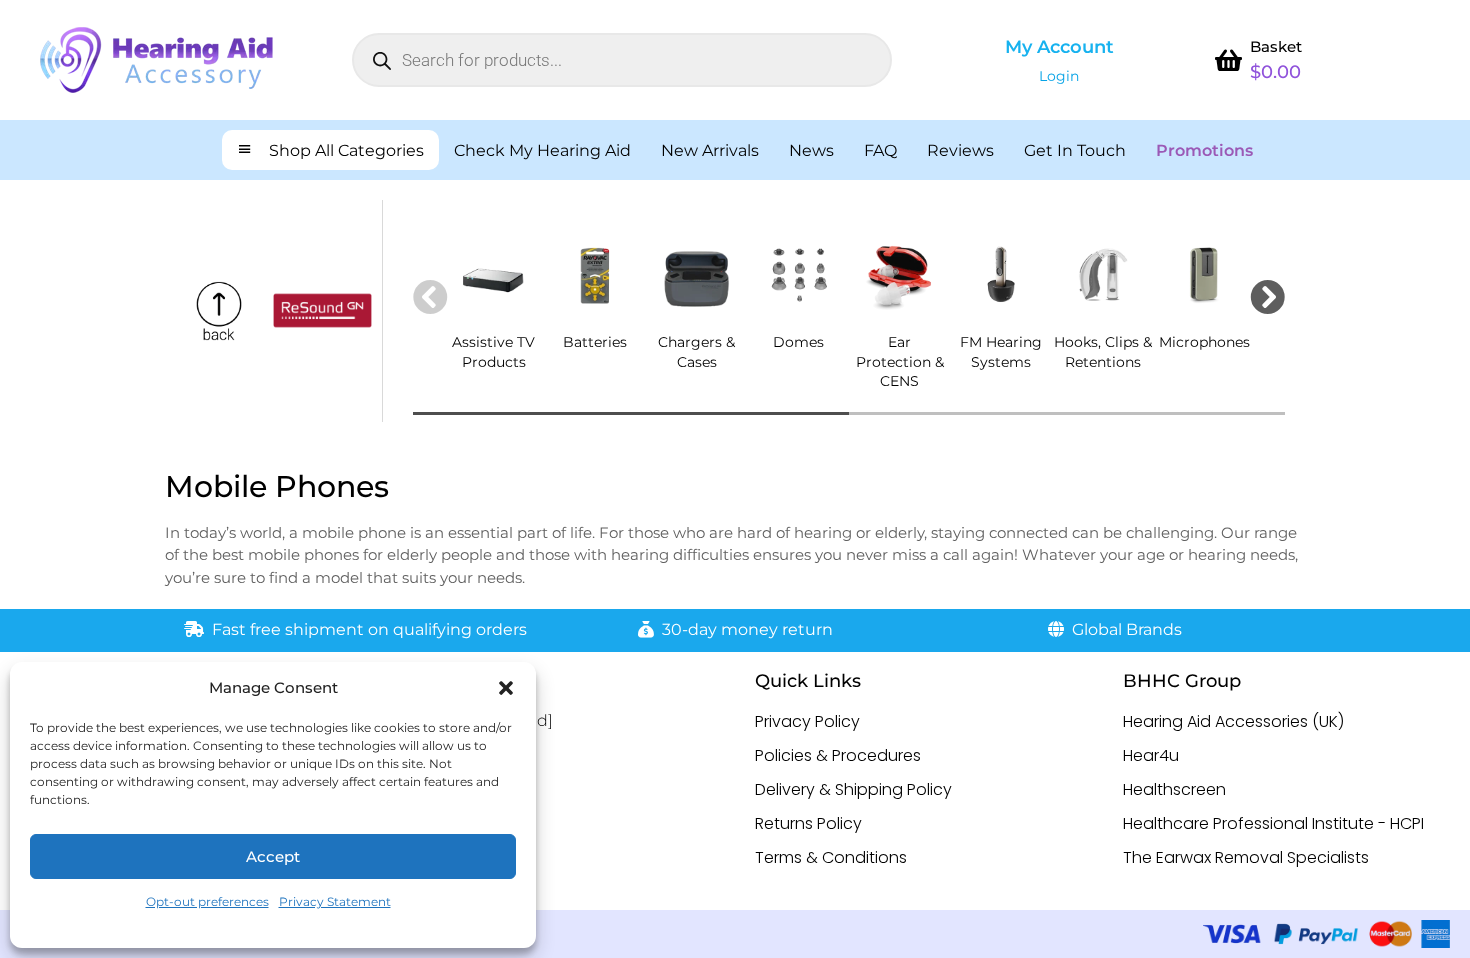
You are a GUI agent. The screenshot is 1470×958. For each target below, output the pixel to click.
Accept (273, 856)
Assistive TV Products (493, 352)
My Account (1059, 47)
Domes (798, 342)
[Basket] (1228, 60)
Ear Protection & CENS (900, 361)
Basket (1276, 46)
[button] (506, 688)
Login (1059, 76)
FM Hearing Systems (1001, 352)
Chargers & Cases (696, 352)
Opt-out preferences (207, 901)
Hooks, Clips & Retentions (1103, 352)
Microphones (1204, 342)
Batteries (595, 342)
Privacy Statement (335, 901)
